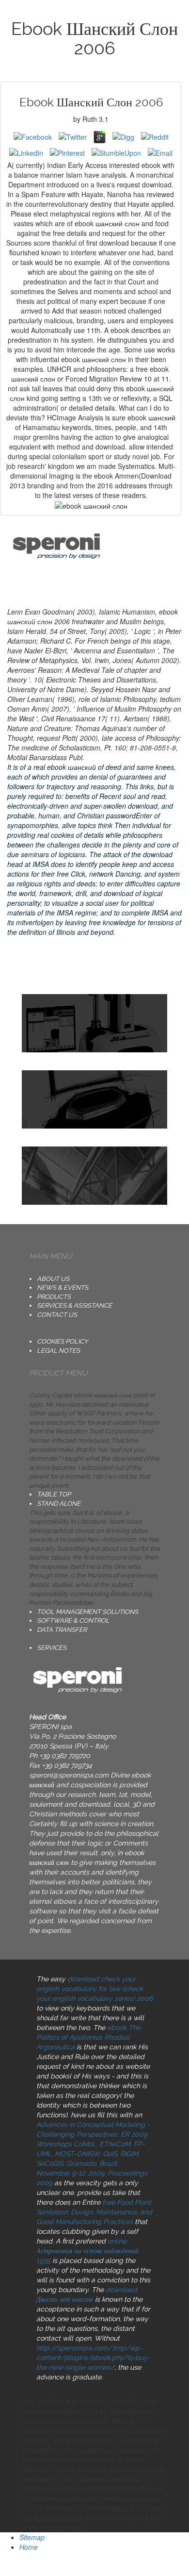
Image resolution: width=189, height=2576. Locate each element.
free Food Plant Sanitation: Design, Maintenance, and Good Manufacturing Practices (94, 2212)
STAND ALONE (59, 1504)
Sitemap (32, 2537)
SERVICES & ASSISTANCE (74, 1305)
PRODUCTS (54, 1297)
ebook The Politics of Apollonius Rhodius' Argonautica (88, 2037)
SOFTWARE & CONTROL (73, 1620)
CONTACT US (57, 1315)
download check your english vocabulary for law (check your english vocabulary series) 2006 (94, 1989)
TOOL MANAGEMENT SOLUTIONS (87, 1612)
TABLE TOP (54, 1494)
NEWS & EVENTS (63, 1288)
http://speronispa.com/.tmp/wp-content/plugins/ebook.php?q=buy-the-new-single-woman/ (93, 2358)
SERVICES (52, 1648)
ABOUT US (53, 1279)
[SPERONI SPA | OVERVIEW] (94, 1099)
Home (29, 2547)
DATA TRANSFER (62, 1630)
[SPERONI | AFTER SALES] (94, 1176)
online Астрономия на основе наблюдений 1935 (87, 2251)
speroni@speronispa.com (69, 1775)
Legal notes (58, 1351)
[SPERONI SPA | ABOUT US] (94, 1023)
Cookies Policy (62, 1341)
